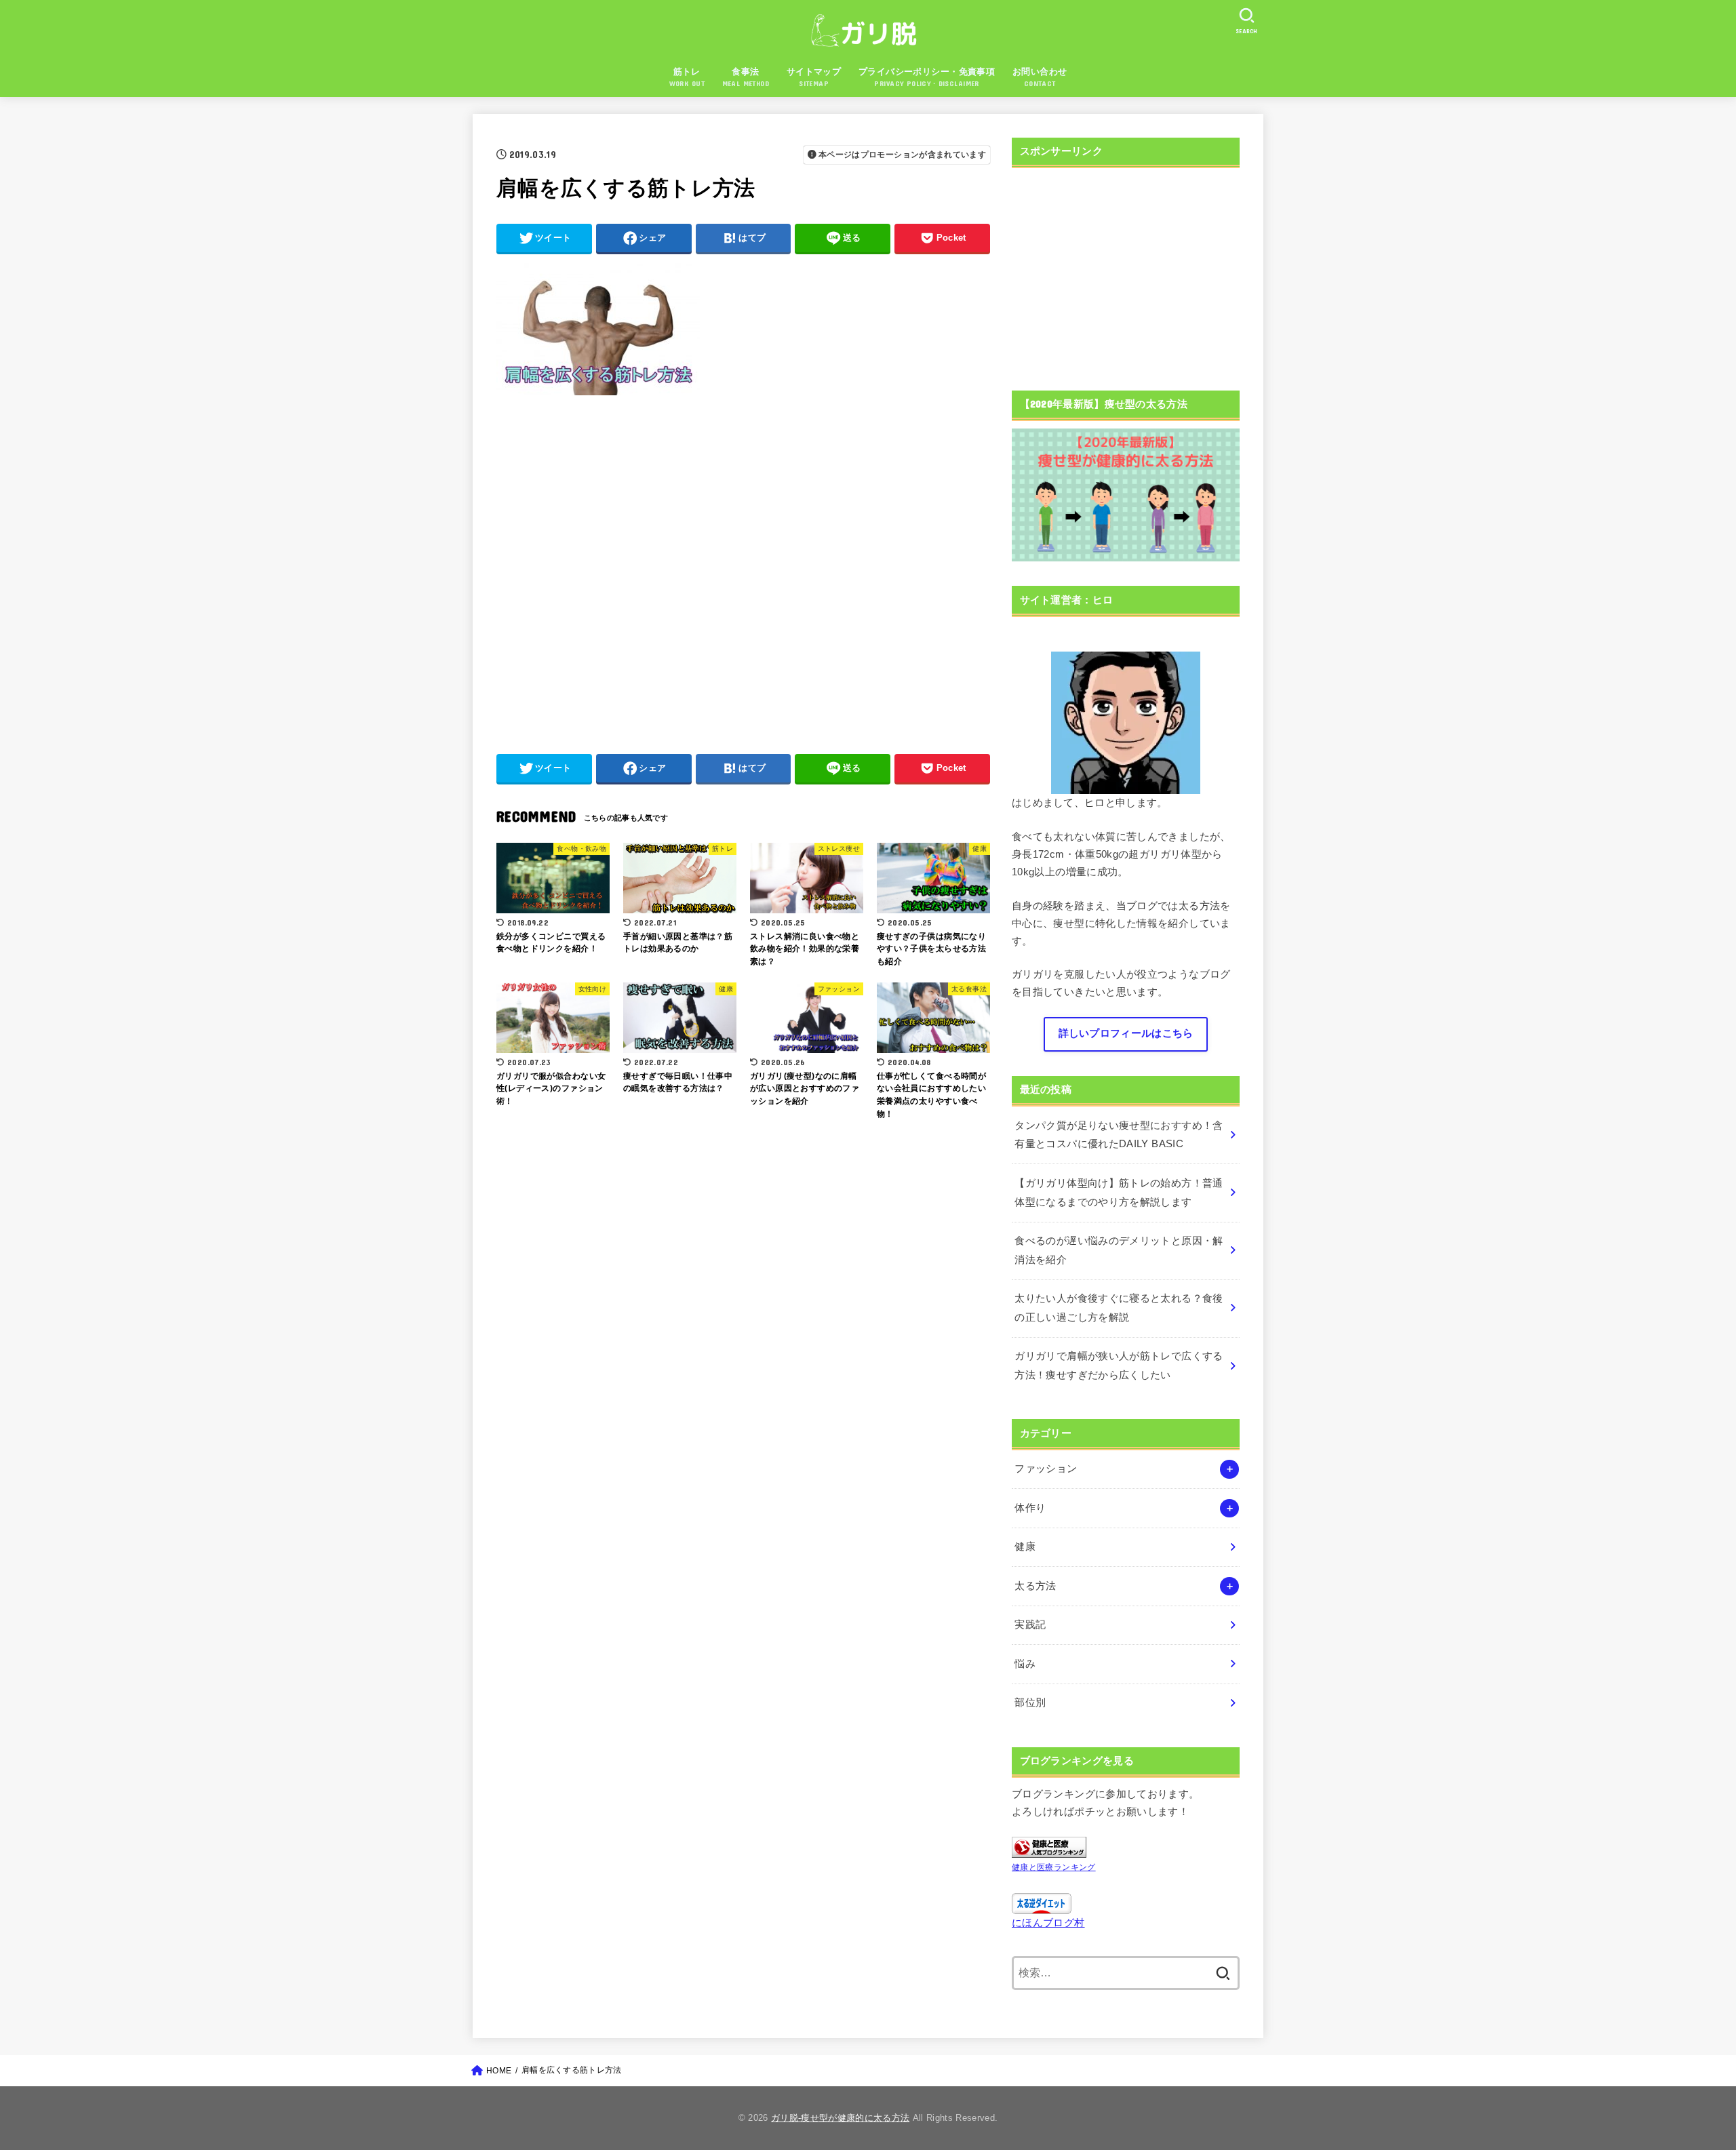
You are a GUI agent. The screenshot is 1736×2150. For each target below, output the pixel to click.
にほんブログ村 (1048, 1923)
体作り (1030, 1508)
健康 (1025, 1547)
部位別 (1030, 1703)
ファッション (1046, 1469)
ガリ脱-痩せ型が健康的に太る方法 (840, 2118)
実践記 (1030, 1625)
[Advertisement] (743, 568)
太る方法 (1035, 1586)
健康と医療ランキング (1054, 1867)
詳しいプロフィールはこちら (1126, 1033)
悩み (1025, 1664)
